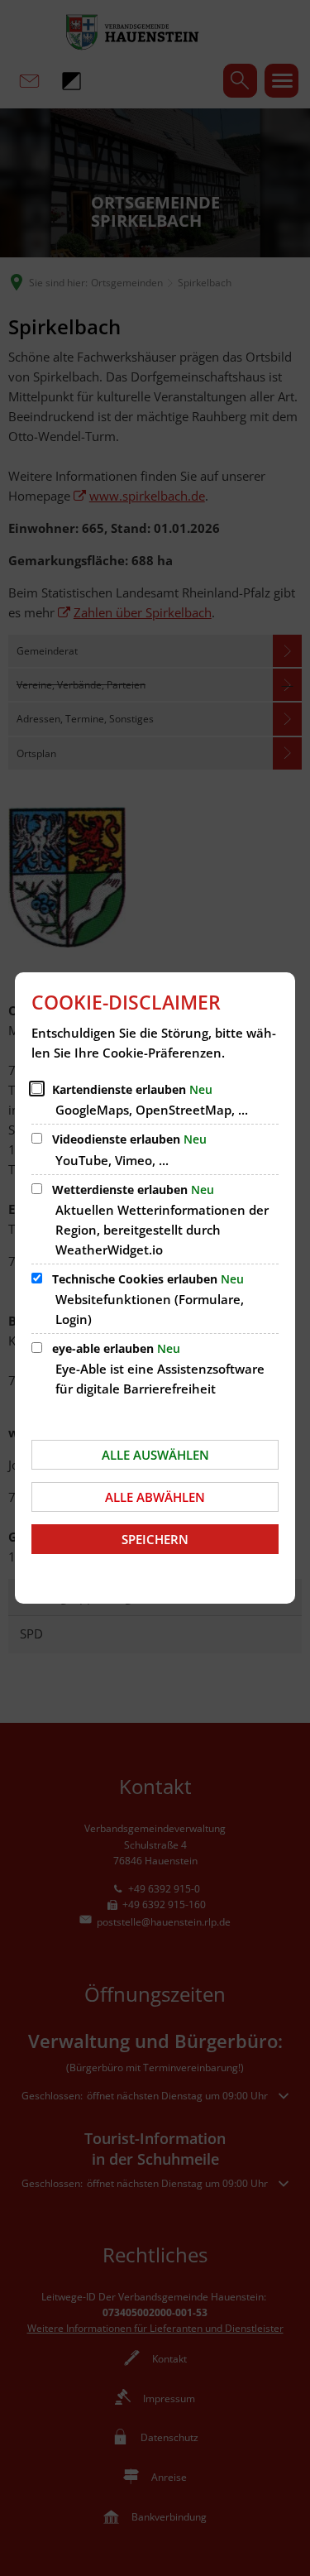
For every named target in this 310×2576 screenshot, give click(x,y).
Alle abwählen (155, 1497)
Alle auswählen (155, 1455)
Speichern (155, 1539)
